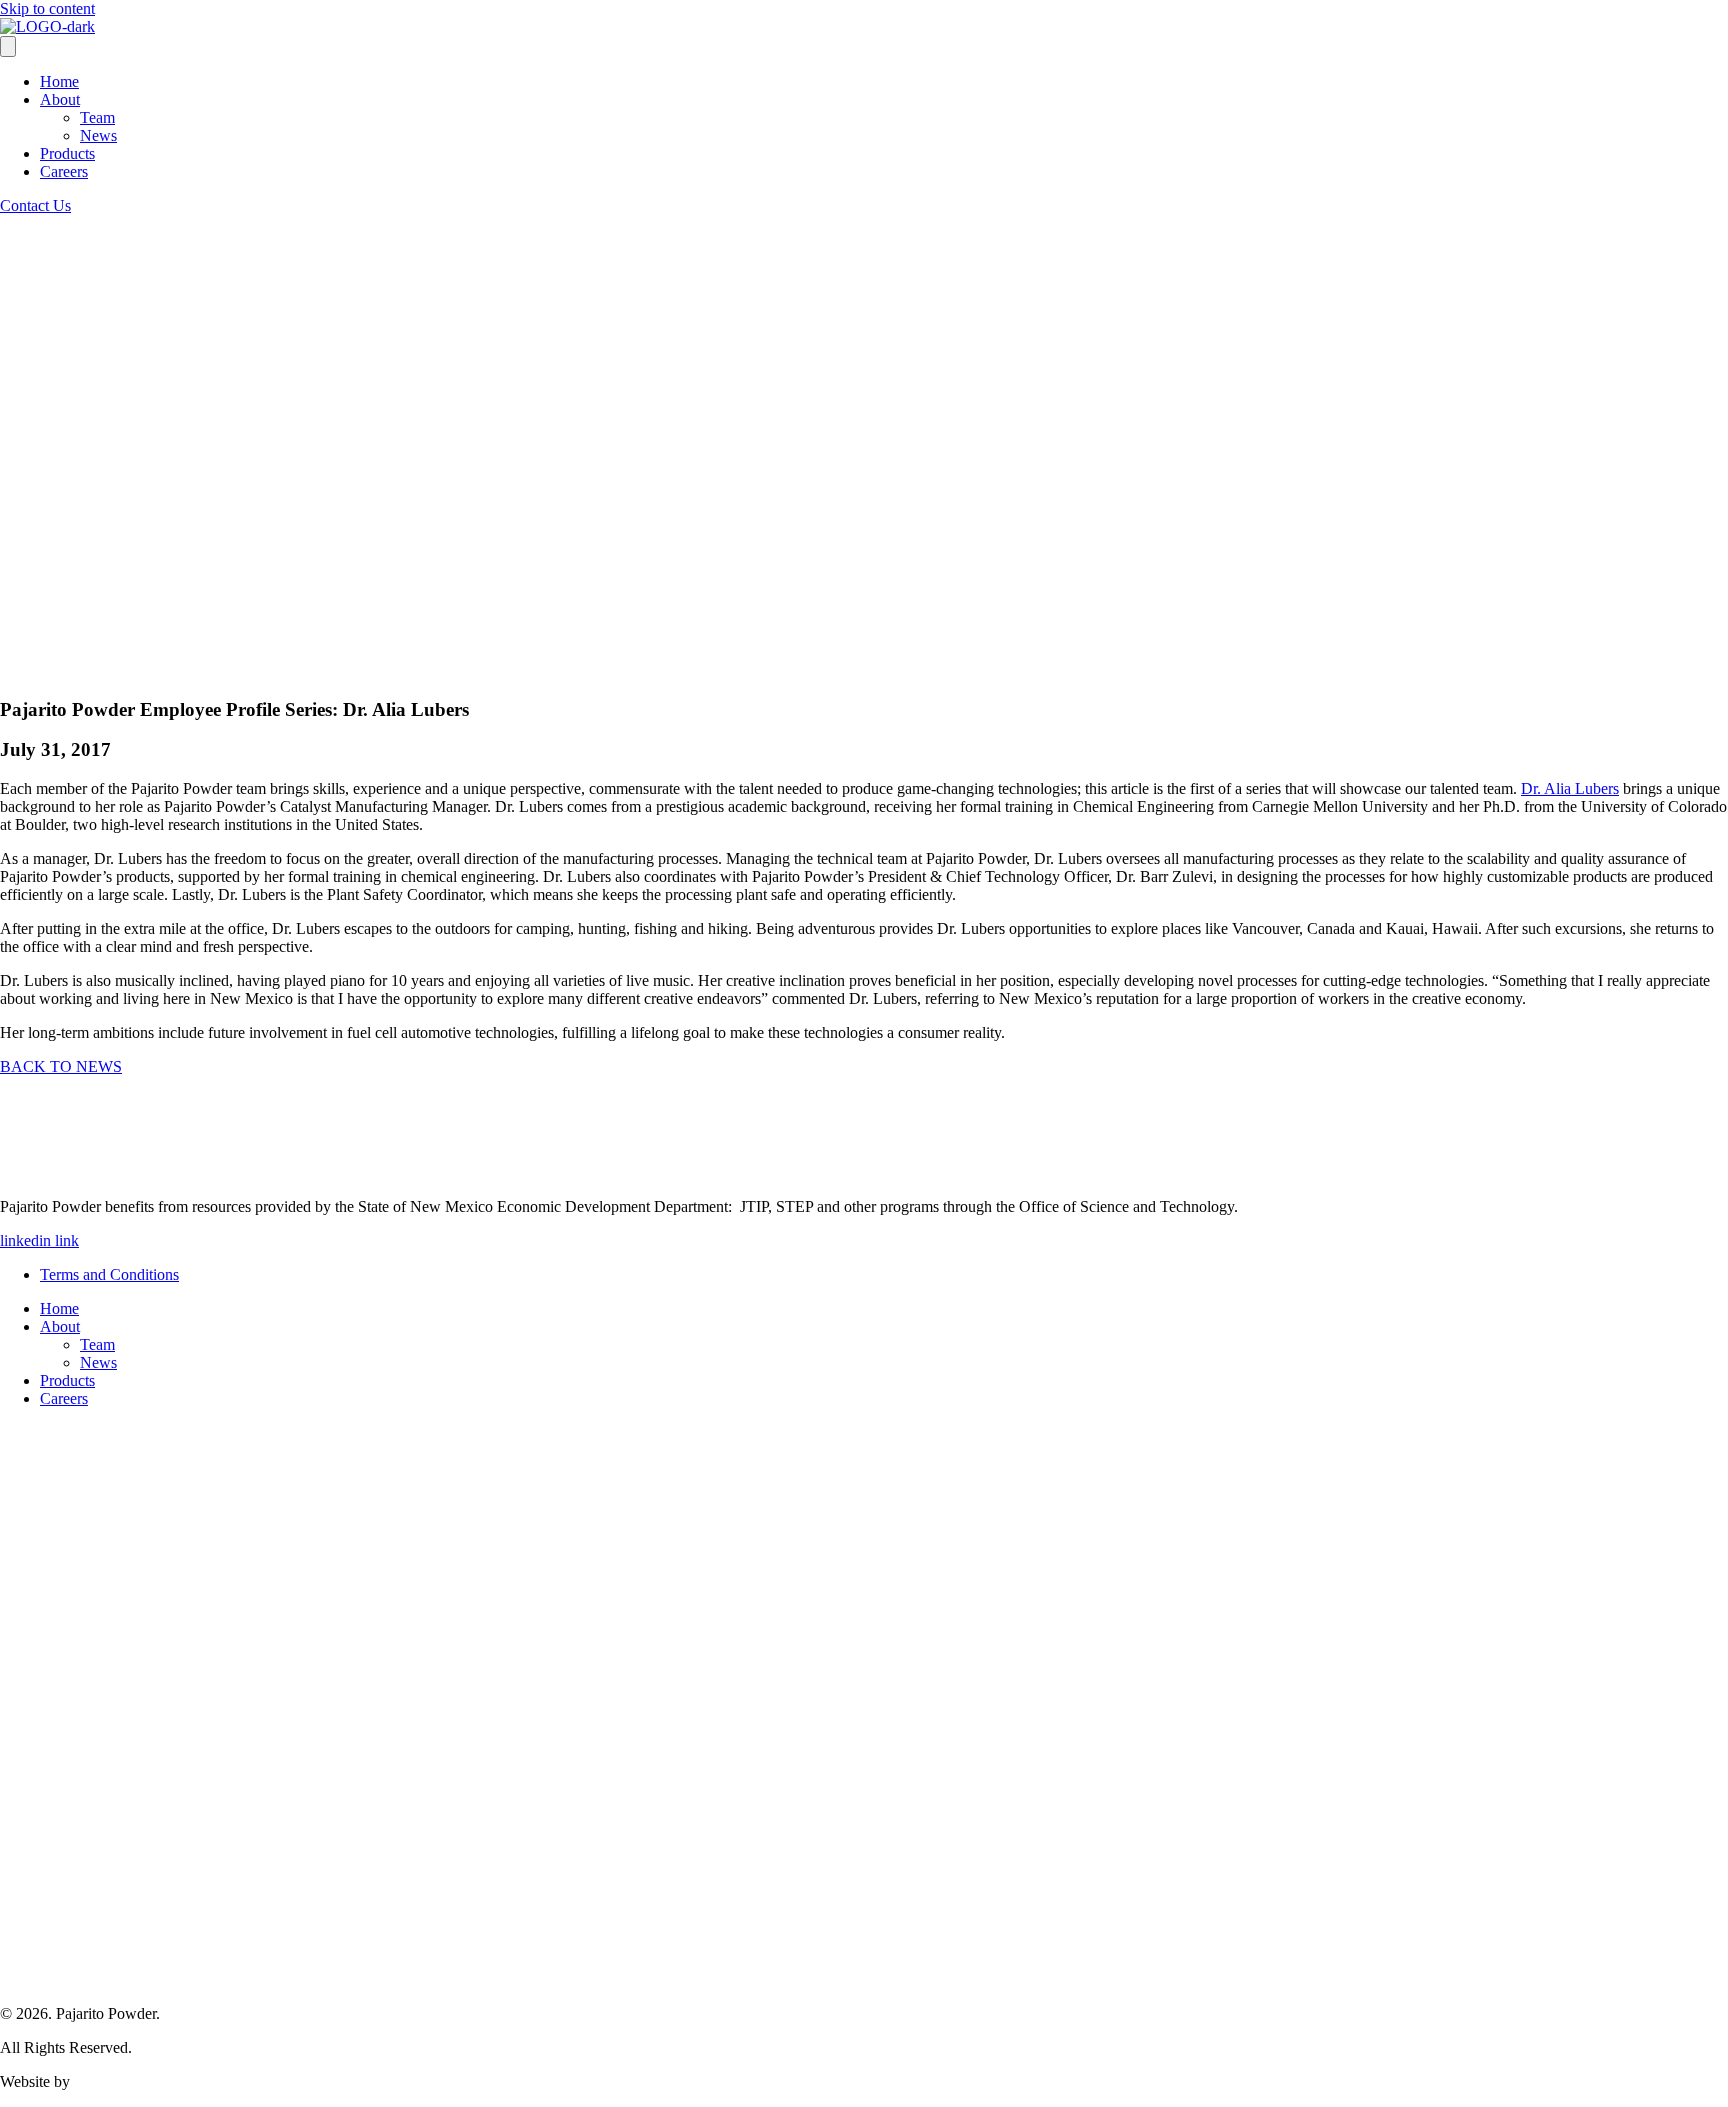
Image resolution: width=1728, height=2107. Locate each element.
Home (59, 81)
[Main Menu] (8, 46)
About (60, 99)
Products (67, 153)
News (98, 135)
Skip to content (47, 8)
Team (97, 117)
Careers (64, 171)
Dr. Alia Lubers (1570, 788)
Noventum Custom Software (164, 2081)
